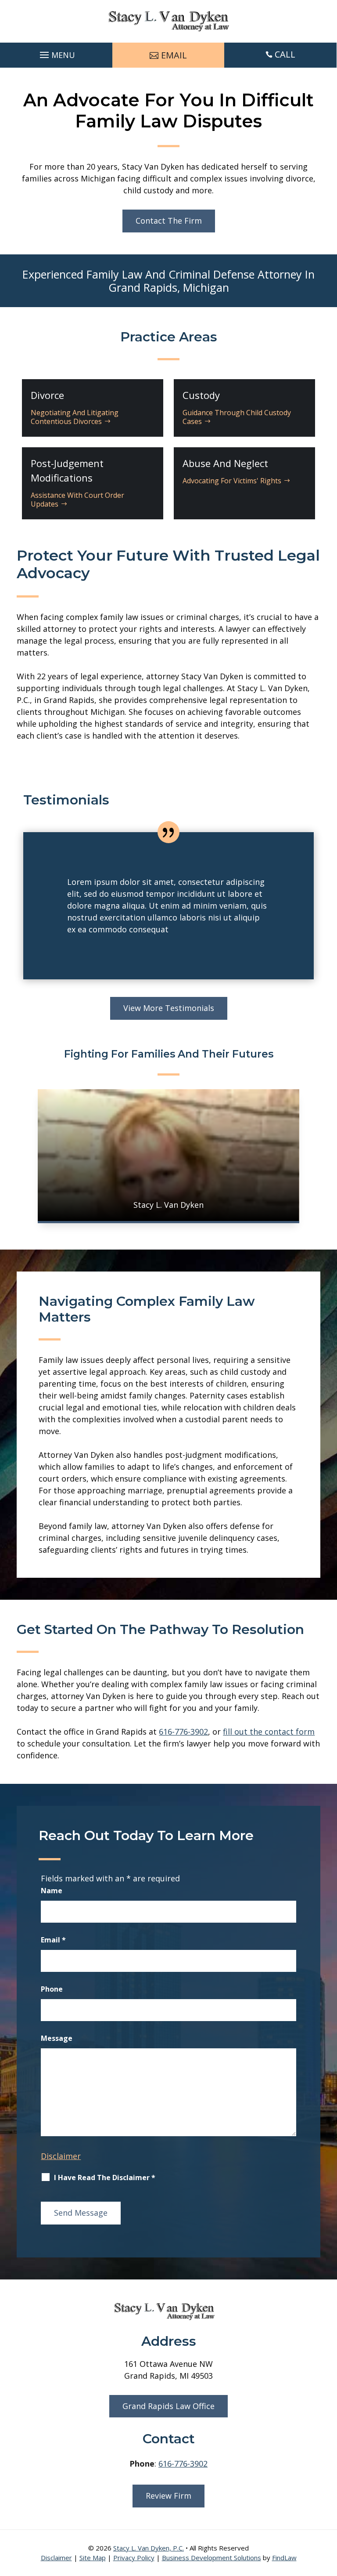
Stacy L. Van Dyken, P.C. (149, 2548)
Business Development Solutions (212, 2558)
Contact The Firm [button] (169, 221)
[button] (56, 53)
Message (57, 2038)
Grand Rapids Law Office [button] (168, 2406)
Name (52, 1891)
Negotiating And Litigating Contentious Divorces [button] (75, 417)
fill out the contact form (269, 1732)
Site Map (93, 2558)
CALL (285, 54)
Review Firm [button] (168, 2496)
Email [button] (174, 55)
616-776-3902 (183, 1732)
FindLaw (284, 2558)
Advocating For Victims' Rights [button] (232, 481)
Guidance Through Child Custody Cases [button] (237, 417)
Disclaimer (61, 2156)
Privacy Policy (134, 2558)
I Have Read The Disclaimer (105, 2177)
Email (53, 1940)
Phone (52, 1989)
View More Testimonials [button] (169, 1008)
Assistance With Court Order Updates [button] (77, 499)
